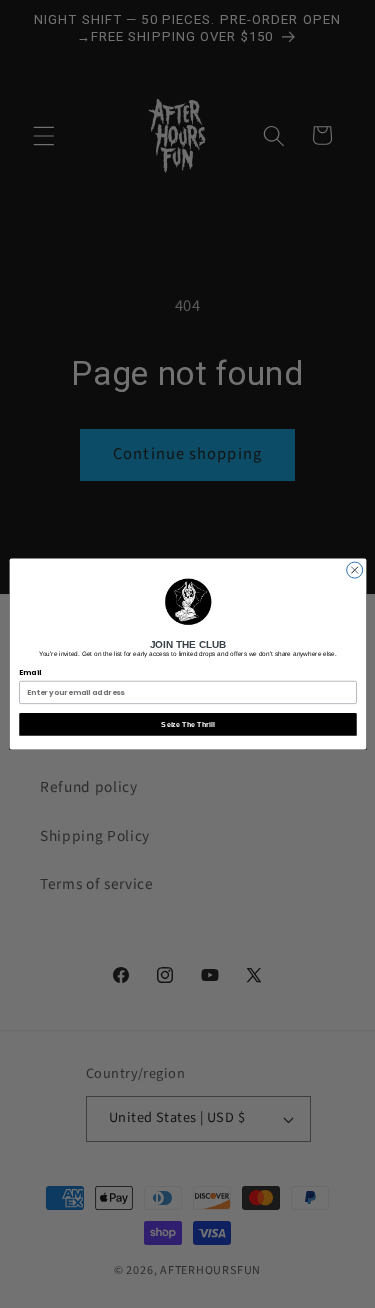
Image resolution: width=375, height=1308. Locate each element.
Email (30, 672)
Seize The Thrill (187, 724)
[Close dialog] (354, 570)
